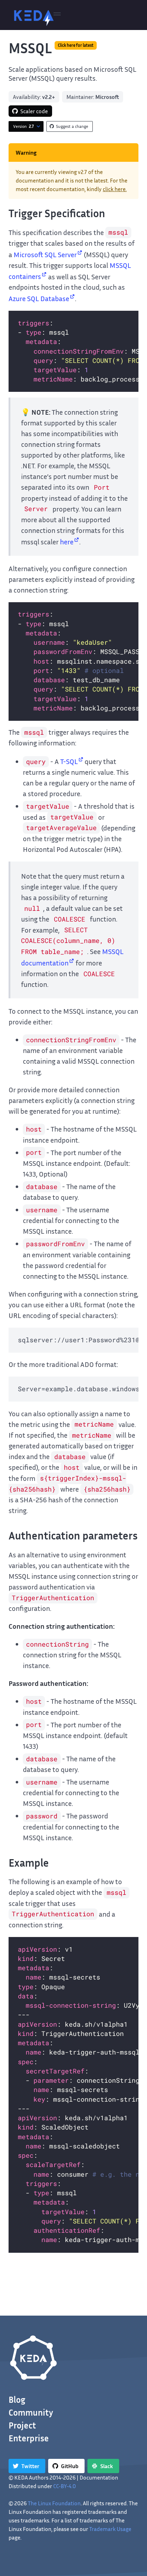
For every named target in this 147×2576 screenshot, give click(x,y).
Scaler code (34, 111)
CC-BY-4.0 (65, 2486)
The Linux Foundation (54, 2503)
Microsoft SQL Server (45, 254)
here (67, 541)
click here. (115, 189)
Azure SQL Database (39, 298)
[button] (57, 15)
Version (24, 126)
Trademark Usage (110, 2529)
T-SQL (69, 761)
